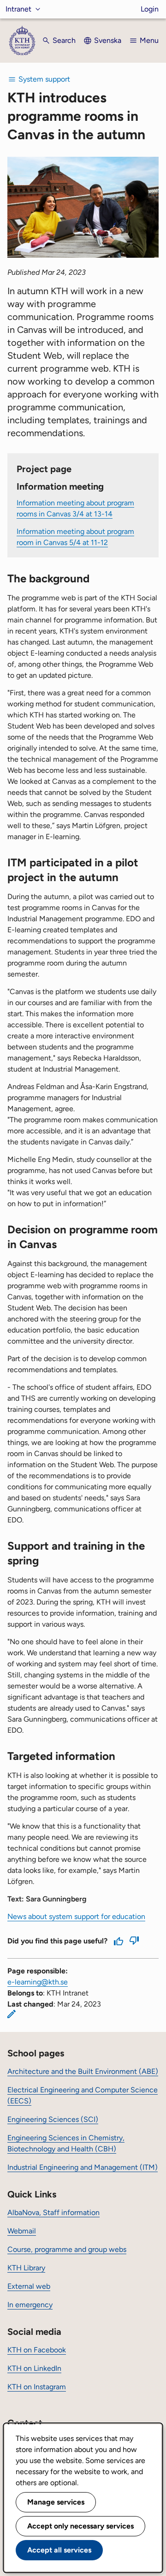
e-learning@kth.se (38, 1982)
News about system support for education (76, 1916)
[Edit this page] (12, 2014)
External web (29, 2286)
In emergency (30, 2305)
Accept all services (59, 2550)
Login (150, 9)
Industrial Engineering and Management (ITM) (83, 2167)
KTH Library (26, 2268)
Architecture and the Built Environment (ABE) (83, 2071)
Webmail (22, 2231)
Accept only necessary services (80, 2526)
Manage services (56, 2502)
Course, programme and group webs (67, 2249)
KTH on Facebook (37, 2350)
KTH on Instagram (37, 2387)
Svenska (108, 40)
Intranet (18, 9)
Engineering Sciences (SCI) (53, 2119)
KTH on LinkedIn (34, 2368)
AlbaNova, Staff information (53, 2212)
